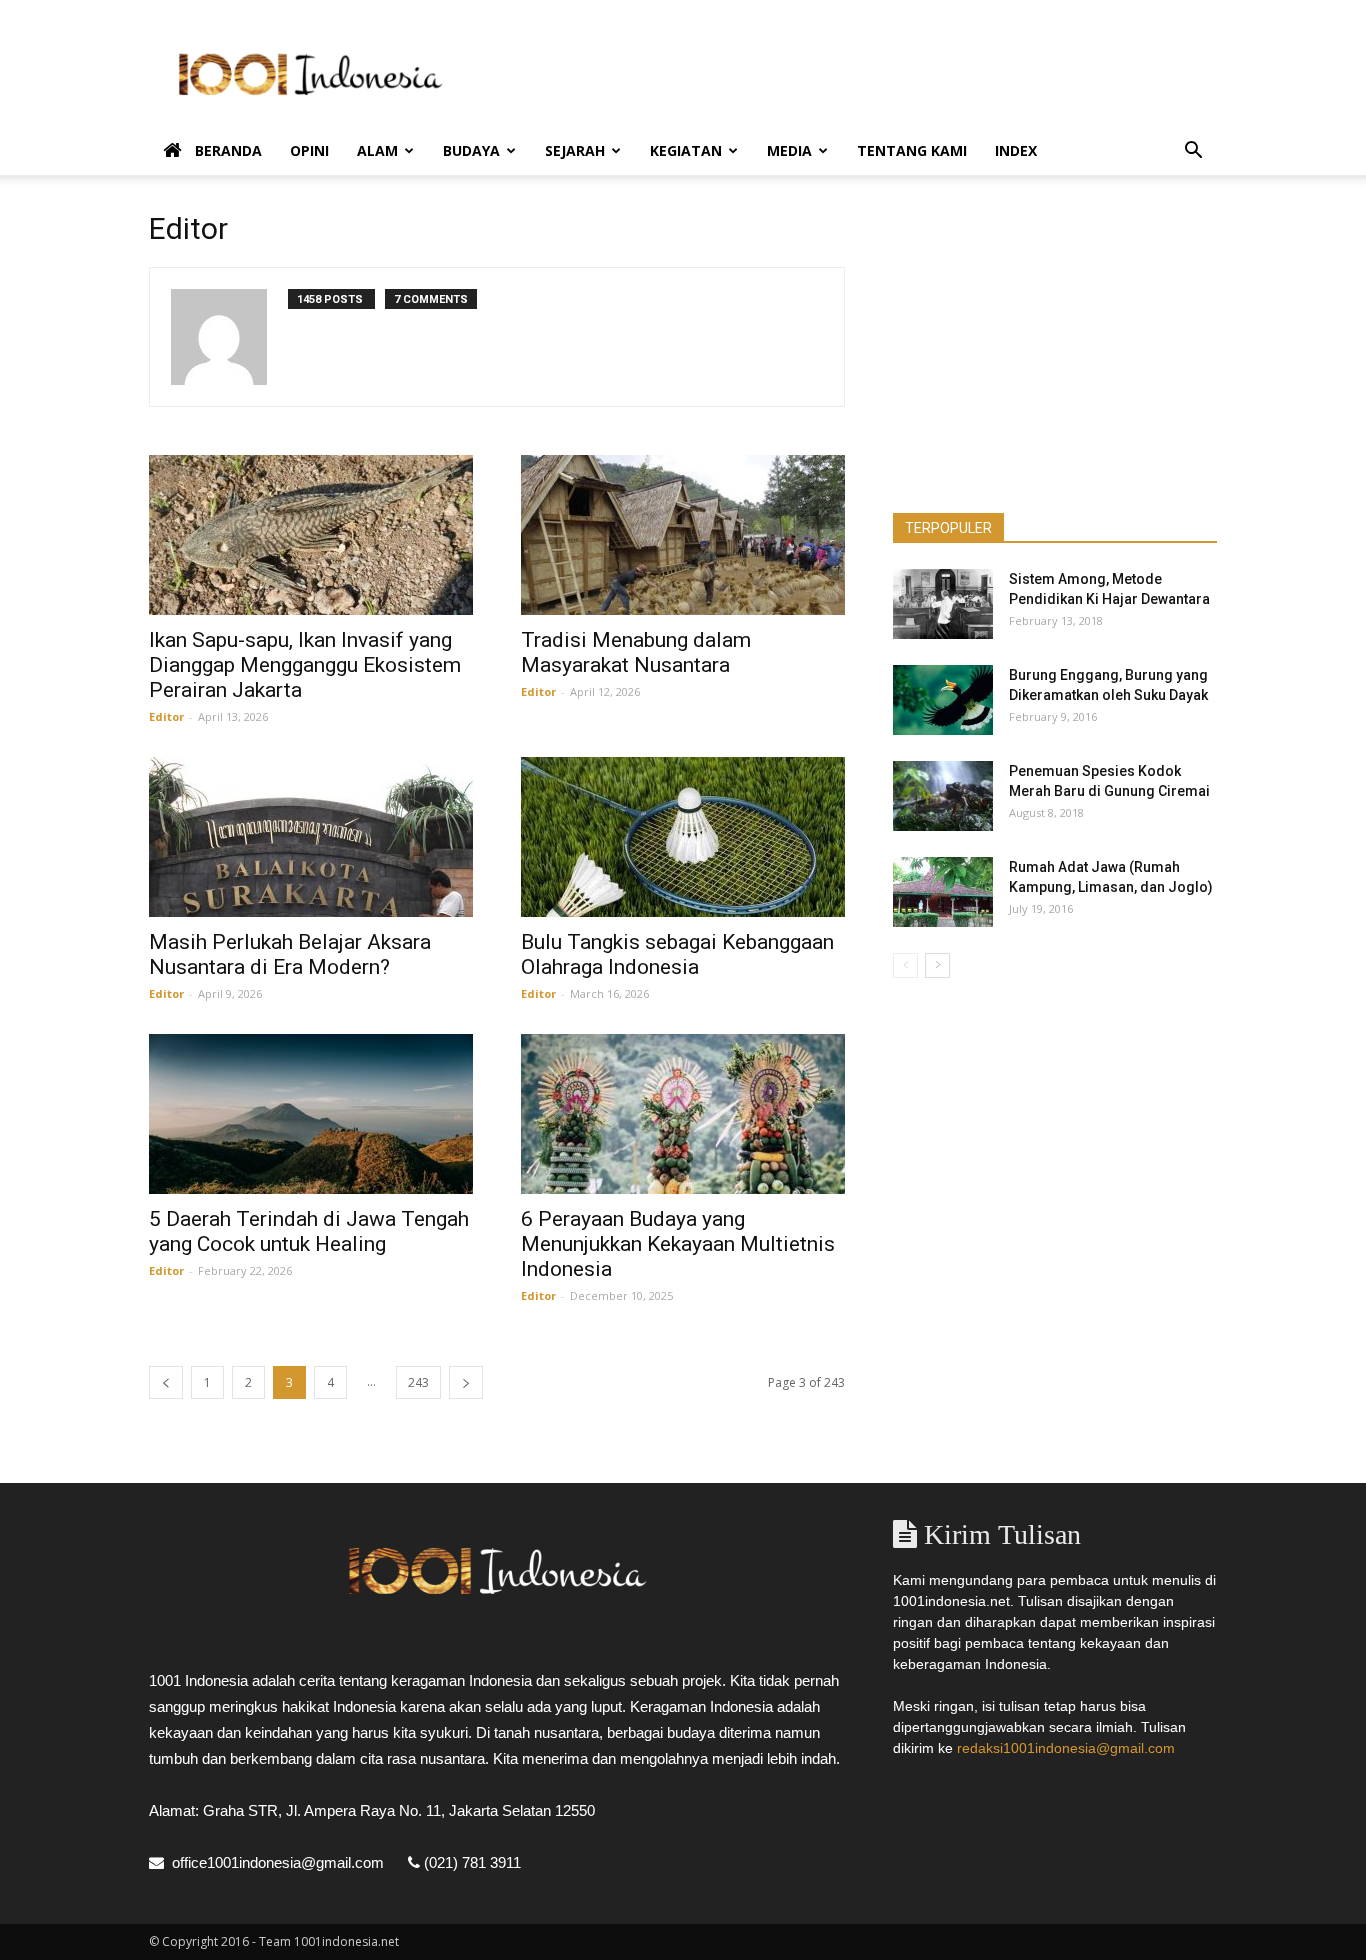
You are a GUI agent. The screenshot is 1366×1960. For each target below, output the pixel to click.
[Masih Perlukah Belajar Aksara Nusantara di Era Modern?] (311, 837)
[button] (1193, 152)
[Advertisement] (853, 73)
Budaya (471, 150)
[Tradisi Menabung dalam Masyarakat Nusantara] (683, 535)
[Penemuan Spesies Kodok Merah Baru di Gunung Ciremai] (943, 796)
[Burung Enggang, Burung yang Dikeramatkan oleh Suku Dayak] (943, 700)
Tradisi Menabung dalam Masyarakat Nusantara (636, 652)
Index (1016, 150)
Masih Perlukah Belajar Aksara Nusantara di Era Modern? (290, 954)
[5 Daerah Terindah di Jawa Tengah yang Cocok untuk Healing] (311, 1114)
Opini (309, 150)
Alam (377, 150)
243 (418, 1382)
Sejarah (575, 150)
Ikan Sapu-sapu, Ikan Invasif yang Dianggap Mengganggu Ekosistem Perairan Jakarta (305, 665)
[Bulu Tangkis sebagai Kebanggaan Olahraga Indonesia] (683, 837)
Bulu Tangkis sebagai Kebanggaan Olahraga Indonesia (677, 954)
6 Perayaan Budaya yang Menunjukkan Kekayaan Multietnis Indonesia (678, 1244)
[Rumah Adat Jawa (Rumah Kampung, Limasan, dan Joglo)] (943, 892)
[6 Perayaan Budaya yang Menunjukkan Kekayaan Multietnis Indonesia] (683, 1114)
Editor (166, 716)
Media (789, 150)
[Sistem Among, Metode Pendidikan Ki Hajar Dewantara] (943, 604)
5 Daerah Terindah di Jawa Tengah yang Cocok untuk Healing (309, 1231)
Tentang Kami (912, 150)
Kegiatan (686, 150)
